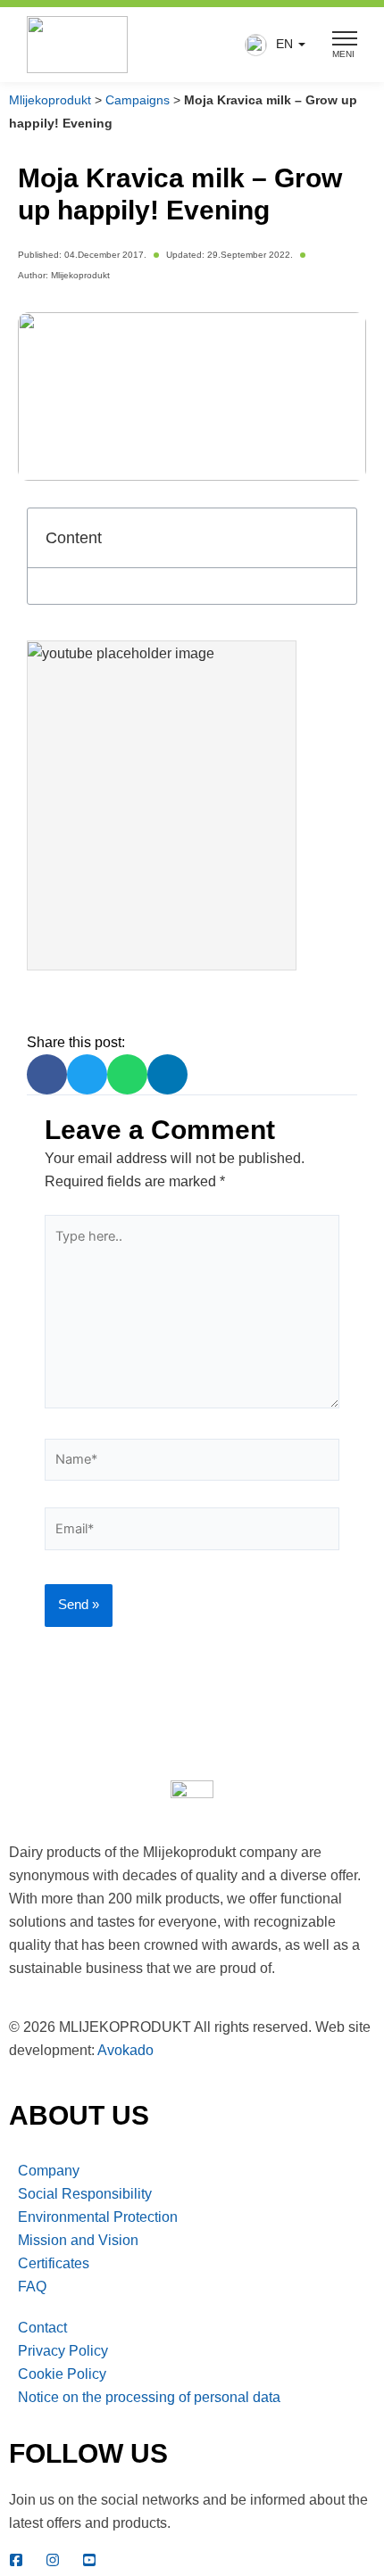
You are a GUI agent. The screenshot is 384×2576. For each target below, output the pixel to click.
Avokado (125, 2050)
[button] (271, 45)
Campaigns (138, 100)
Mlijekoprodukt (50, 100)
